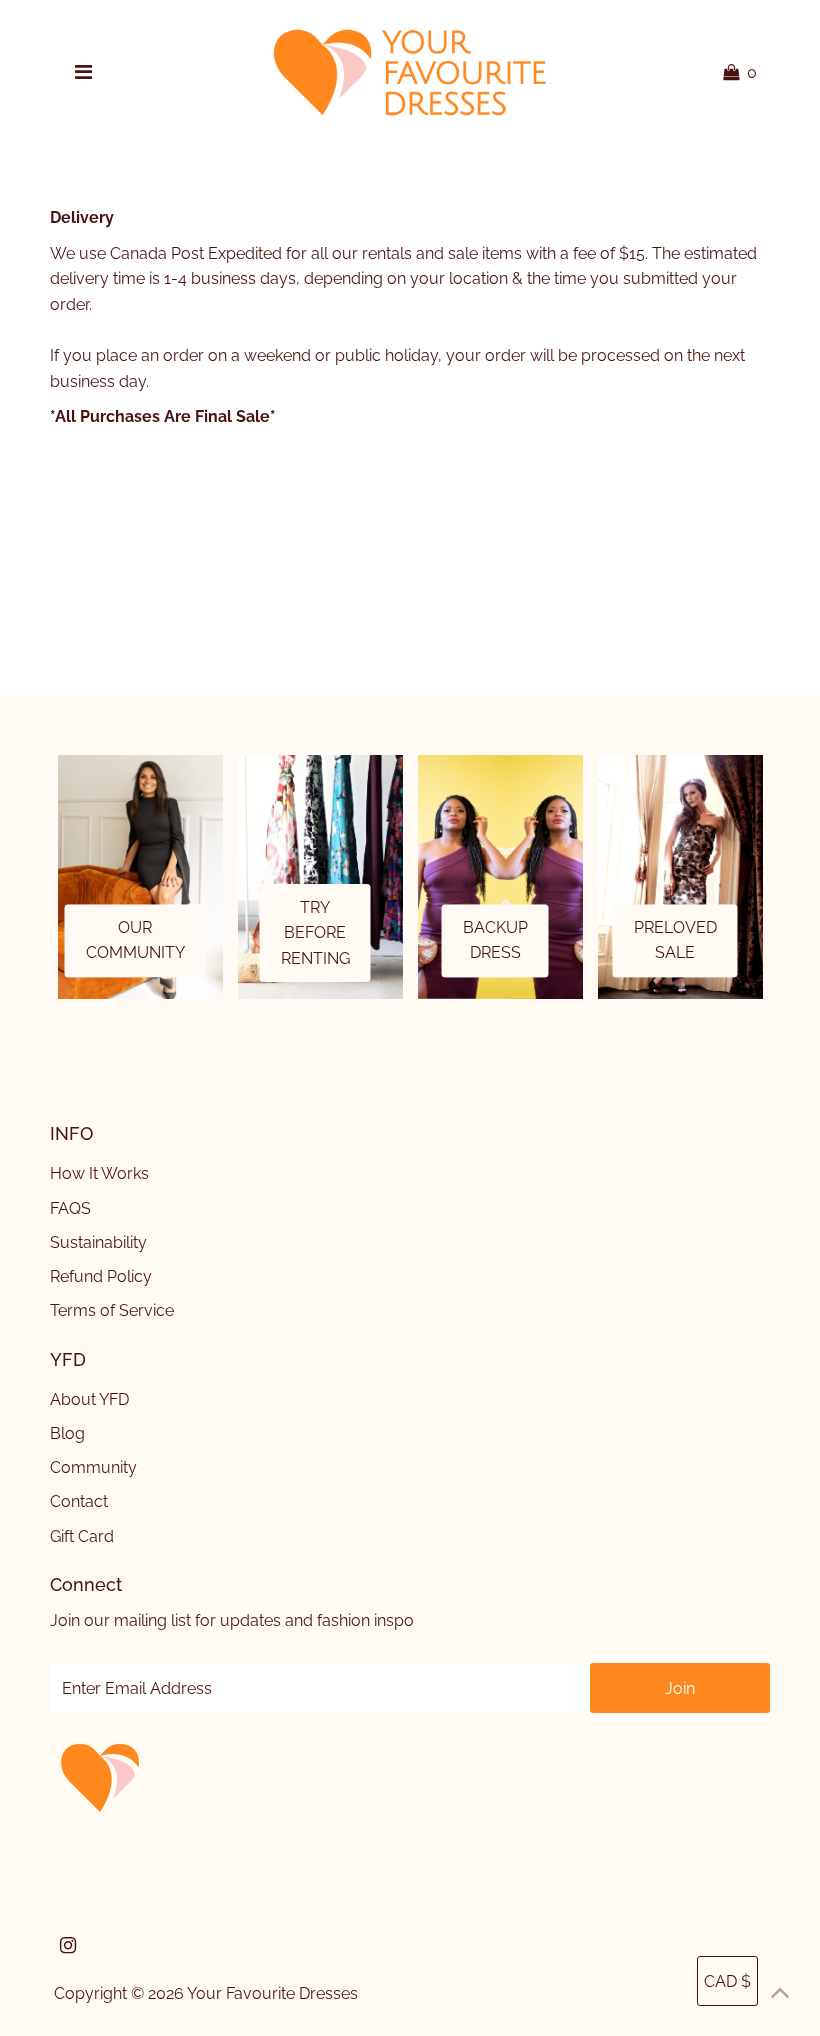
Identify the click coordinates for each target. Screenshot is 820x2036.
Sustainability (98, 1242)
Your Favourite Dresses (272, 1993)
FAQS (70, 1208)
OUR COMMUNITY (135, 940)
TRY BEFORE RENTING (315, 933)
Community (93, 1467)
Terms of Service (112, 1310)
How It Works (99, 1173)
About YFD (89, 1399)
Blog (67, 1433)
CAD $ (727, 1981)
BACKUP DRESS (495, 940)
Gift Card (82, 1536)
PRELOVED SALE (675, 940)
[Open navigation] (83, 73)
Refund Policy (101, 1276)
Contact (79, 1501)
